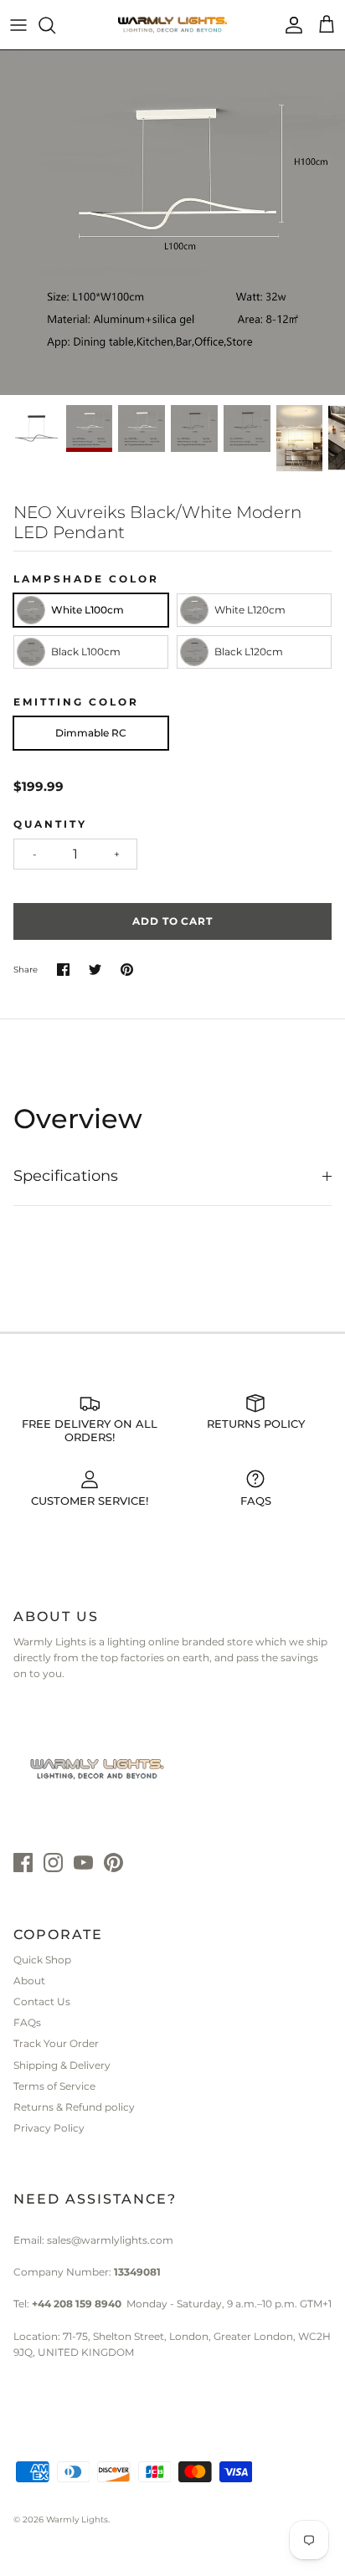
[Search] (55, 25)
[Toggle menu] (18, 25)
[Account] (290, 25)
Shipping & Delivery (62, 2065)
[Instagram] (53, 1863)
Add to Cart (173, 921)
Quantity (50, 824)
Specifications (66, 1176)
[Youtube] (83, 1863)
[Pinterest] (113, 1863)
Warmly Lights (77, 2520)
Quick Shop (42, 1960)
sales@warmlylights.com (110, 2240)
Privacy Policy (49, 2128)
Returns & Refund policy (74, 2107)
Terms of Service (54, 2086)
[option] (172, 223)
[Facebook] (23, 1863)
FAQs (27, 2022)
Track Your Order (56, 2043)
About (29, 1981)
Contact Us (42, 2001)
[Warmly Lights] (172, 25)
